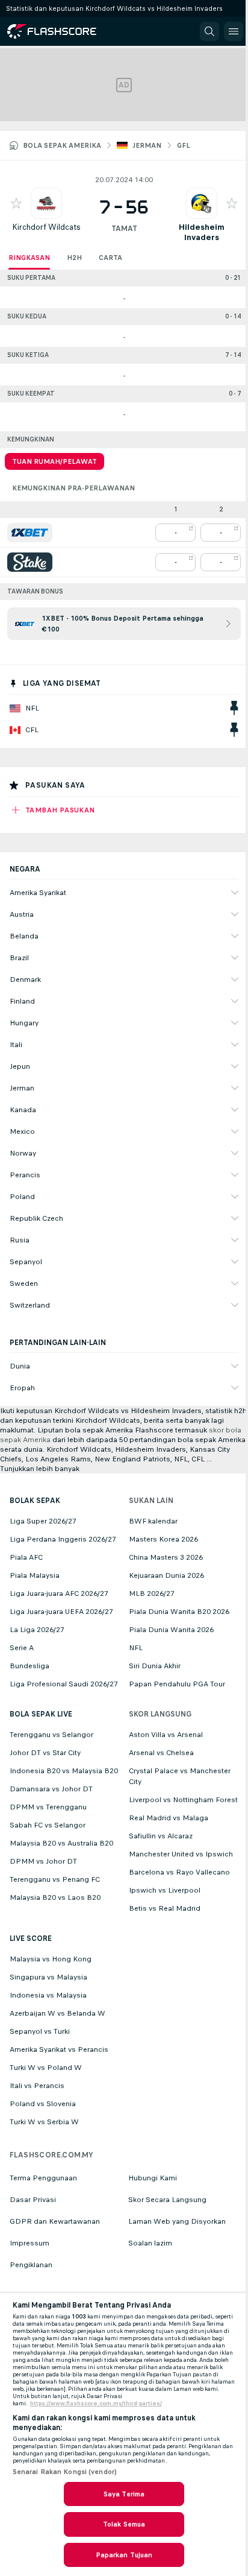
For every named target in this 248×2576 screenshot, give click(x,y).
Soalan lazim (150, 2243)
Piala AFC (26, 1557)
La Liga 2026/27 (37, 1630)
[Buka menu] (234, 31)
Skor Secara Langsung (167, 2200)
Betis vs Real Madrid (165, 1908)
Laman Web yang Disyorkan (177, 2221)
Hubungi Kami (153, 2178)
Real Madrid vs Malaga (169, 1818)
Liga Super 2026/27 (43, 1521)
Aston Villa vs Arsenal (166, 1735)
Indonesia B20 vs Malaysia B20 (64, 1771)
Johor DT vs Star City (45, 1753)
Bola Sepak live (41, 1714)
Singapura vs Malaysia (48, 1977)
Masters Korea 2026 (163, 1539)
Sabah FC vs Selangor (48, 1825)
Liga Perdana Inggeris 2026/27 (63, 1539)
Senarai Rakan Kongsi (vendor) (65, 2472)
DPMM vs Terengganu (48, 1807)
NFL (136, 1648)
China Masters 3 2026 (166, 1557)
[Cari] (209, 31)
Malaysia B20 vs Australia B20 (61, 1843)
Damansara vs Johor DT (51, 1789)
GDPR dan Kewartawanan (55, 2221)
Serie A (22, 1648)
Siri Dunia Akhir (155, 1666)
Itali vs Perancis (37, 2086)
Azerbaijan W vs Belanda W (57, 2013)
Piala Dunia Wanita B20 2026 (179, 1612)
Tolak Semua (124, 2524)
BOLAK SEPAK (35, 1501)
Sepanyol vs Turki (40, 2031)
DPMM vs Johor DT (43, 1861)
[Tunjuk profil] (46, 203)
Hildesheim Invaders (202, 232)
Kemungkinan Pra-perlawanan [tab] (73, 488)
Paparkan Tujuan (124, 2555)
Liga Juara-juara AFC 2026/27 (59, 1593)
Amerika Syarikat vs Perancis (59, 2049)
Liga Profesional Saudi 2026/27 (64, 1684)
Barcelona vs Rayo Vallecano (179, 1872)
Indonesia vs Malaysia (48, 1995)
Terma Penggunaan (43, 2178)
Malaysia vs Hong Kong (51, 1959)
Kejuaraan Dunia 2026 (166, 1575)
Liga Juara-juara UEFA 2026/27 (61, 1612)
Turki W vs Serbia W (44, 2122)
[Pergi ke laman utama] (61, 31)
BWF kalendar (153, 1521)
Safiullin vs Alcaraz (161, 1836)
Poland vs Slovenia (43, 2104)
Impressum (29, 2243)
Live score (31, 1938)
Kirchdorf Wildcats (46, 227)
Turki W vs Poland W (46, 2068)
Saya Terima (124, 2494)
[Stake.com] (30, 562)
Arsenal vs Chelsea (161, 1753)
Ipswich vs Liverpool (165, 1890)
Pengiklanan (31, 2265)
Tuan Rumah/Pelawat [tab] (54, 461)
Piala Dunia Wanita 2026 (171, 1630)
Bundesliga (29, 1666)
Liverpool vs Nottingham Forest (183, 1800)
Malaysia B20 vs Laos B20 (55, 1897)
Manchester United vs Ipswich (181, 1854)
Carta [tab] (110, 258)
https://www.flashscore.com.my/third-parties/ (96, 2404)
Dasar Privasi (33, 2200)
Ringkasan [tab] (29, 258)
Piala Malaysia (35, 1575)
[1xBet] (30, 533)
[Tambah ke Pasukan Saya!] (16, 203)
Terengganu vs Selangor (51, 1735)
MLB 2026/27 (152, 1593)
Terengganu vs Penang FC (55, 1879)
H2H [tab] (74, 258)
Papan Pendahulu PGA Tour (177, 1684)
